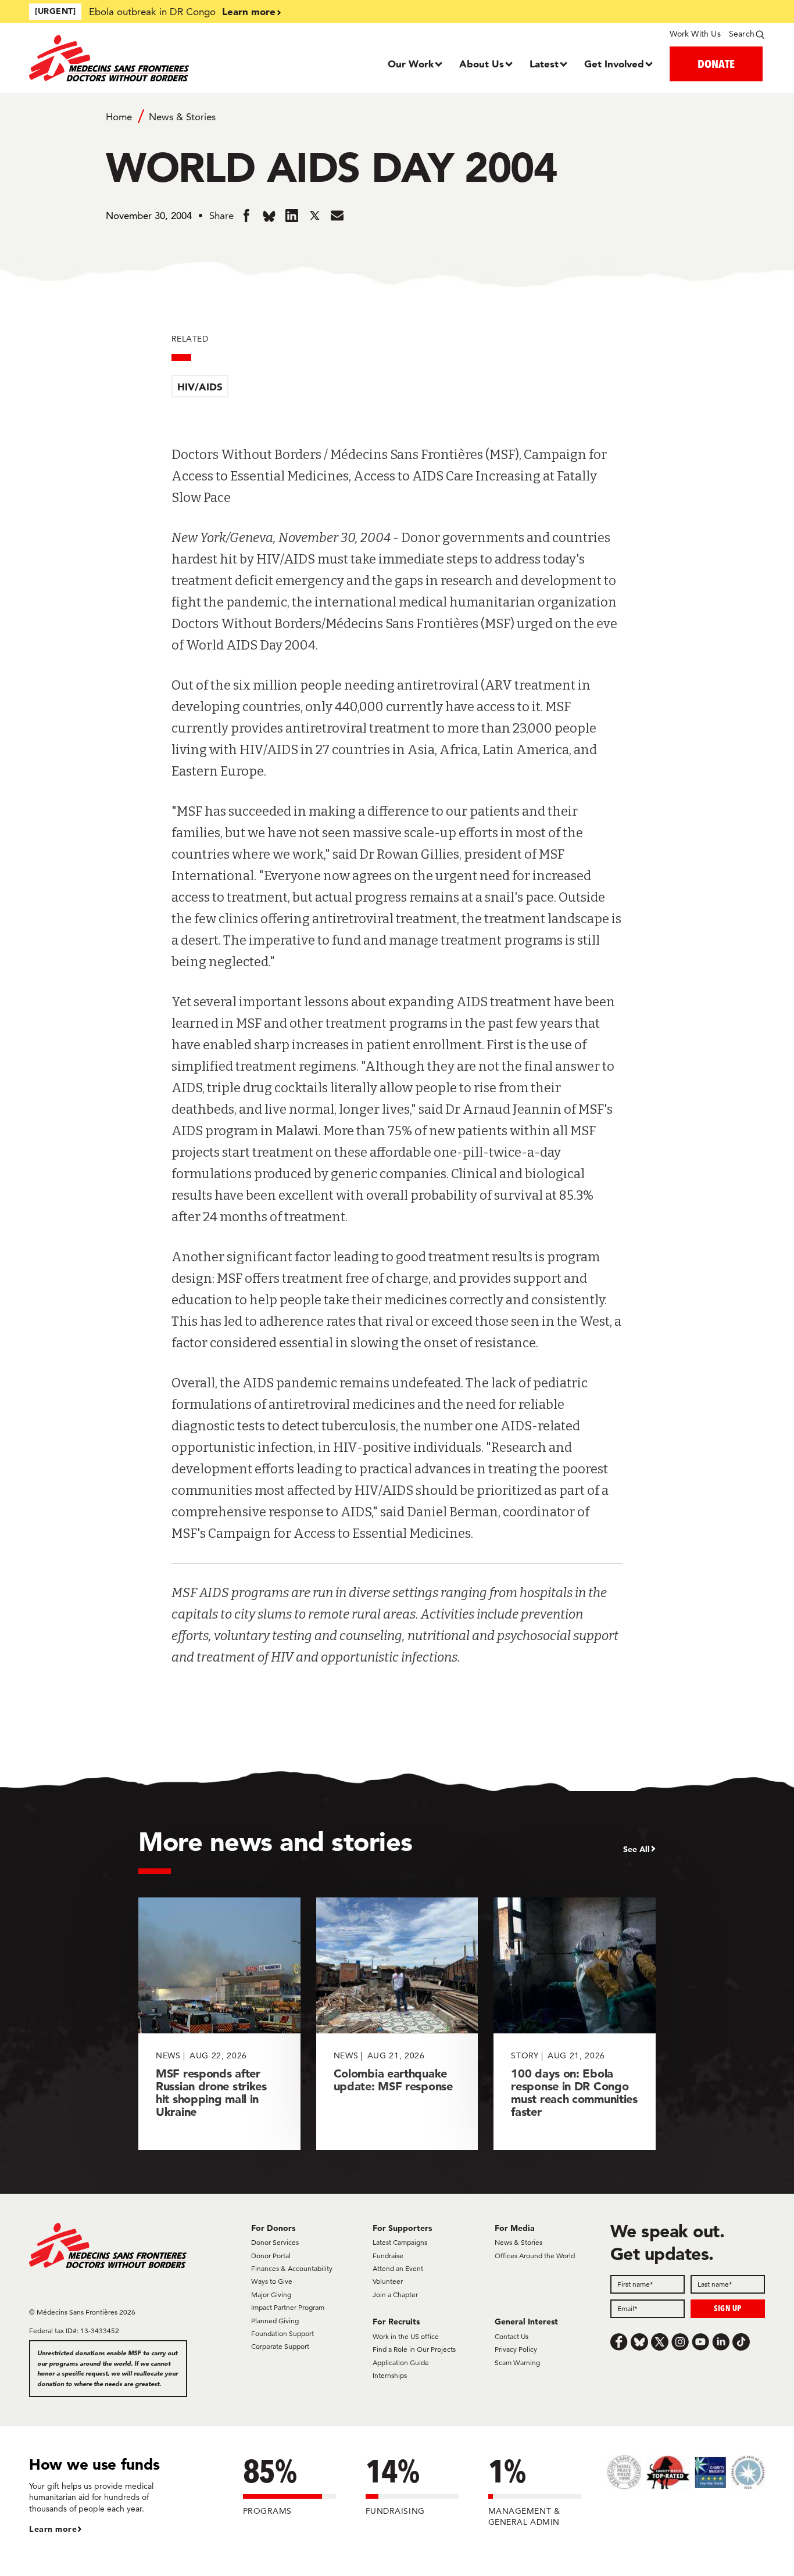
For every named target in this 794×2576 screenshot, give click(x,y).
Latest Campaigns (400, 2242)
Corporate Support (280, 2346)
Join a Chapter (395, 2295)
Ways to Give (272, 2281)
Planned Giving (275, 2321)
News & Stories (182, 117)
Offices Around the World (535, 2256)
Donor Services (275, 2242)
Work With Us (695, 34)
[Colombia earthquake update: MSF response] (397, 2024)
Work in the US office (406, 2336)
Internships (390, 2375)
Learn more (249, 11)
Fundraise (388, 2256)
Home (119, 117)
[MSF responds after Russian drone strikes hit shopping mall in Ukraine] (219, 2024)
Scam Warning (517, 2362)
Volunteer (388, 2281)
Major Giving (271, 2295)
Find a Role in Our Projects (414, 2349)
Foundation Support (282, 2333)
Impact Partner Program (288, 2307)
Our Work (411, 64)
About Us (482, 64)
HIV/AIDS (200, 387)
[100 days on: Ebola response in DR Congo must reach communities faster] (575, 2024)
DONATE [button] (716, 64)
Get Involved (614, 64)
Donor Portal (271, 2256)
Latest (544, 64)
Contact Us (512, 2336)
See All (636, 1849)
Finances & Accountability (292, 2268)
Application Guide (401, 2362)
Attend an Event (398, 2268)
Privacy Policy (516, 2349)
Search (742, 34)
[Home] (121, 58)
